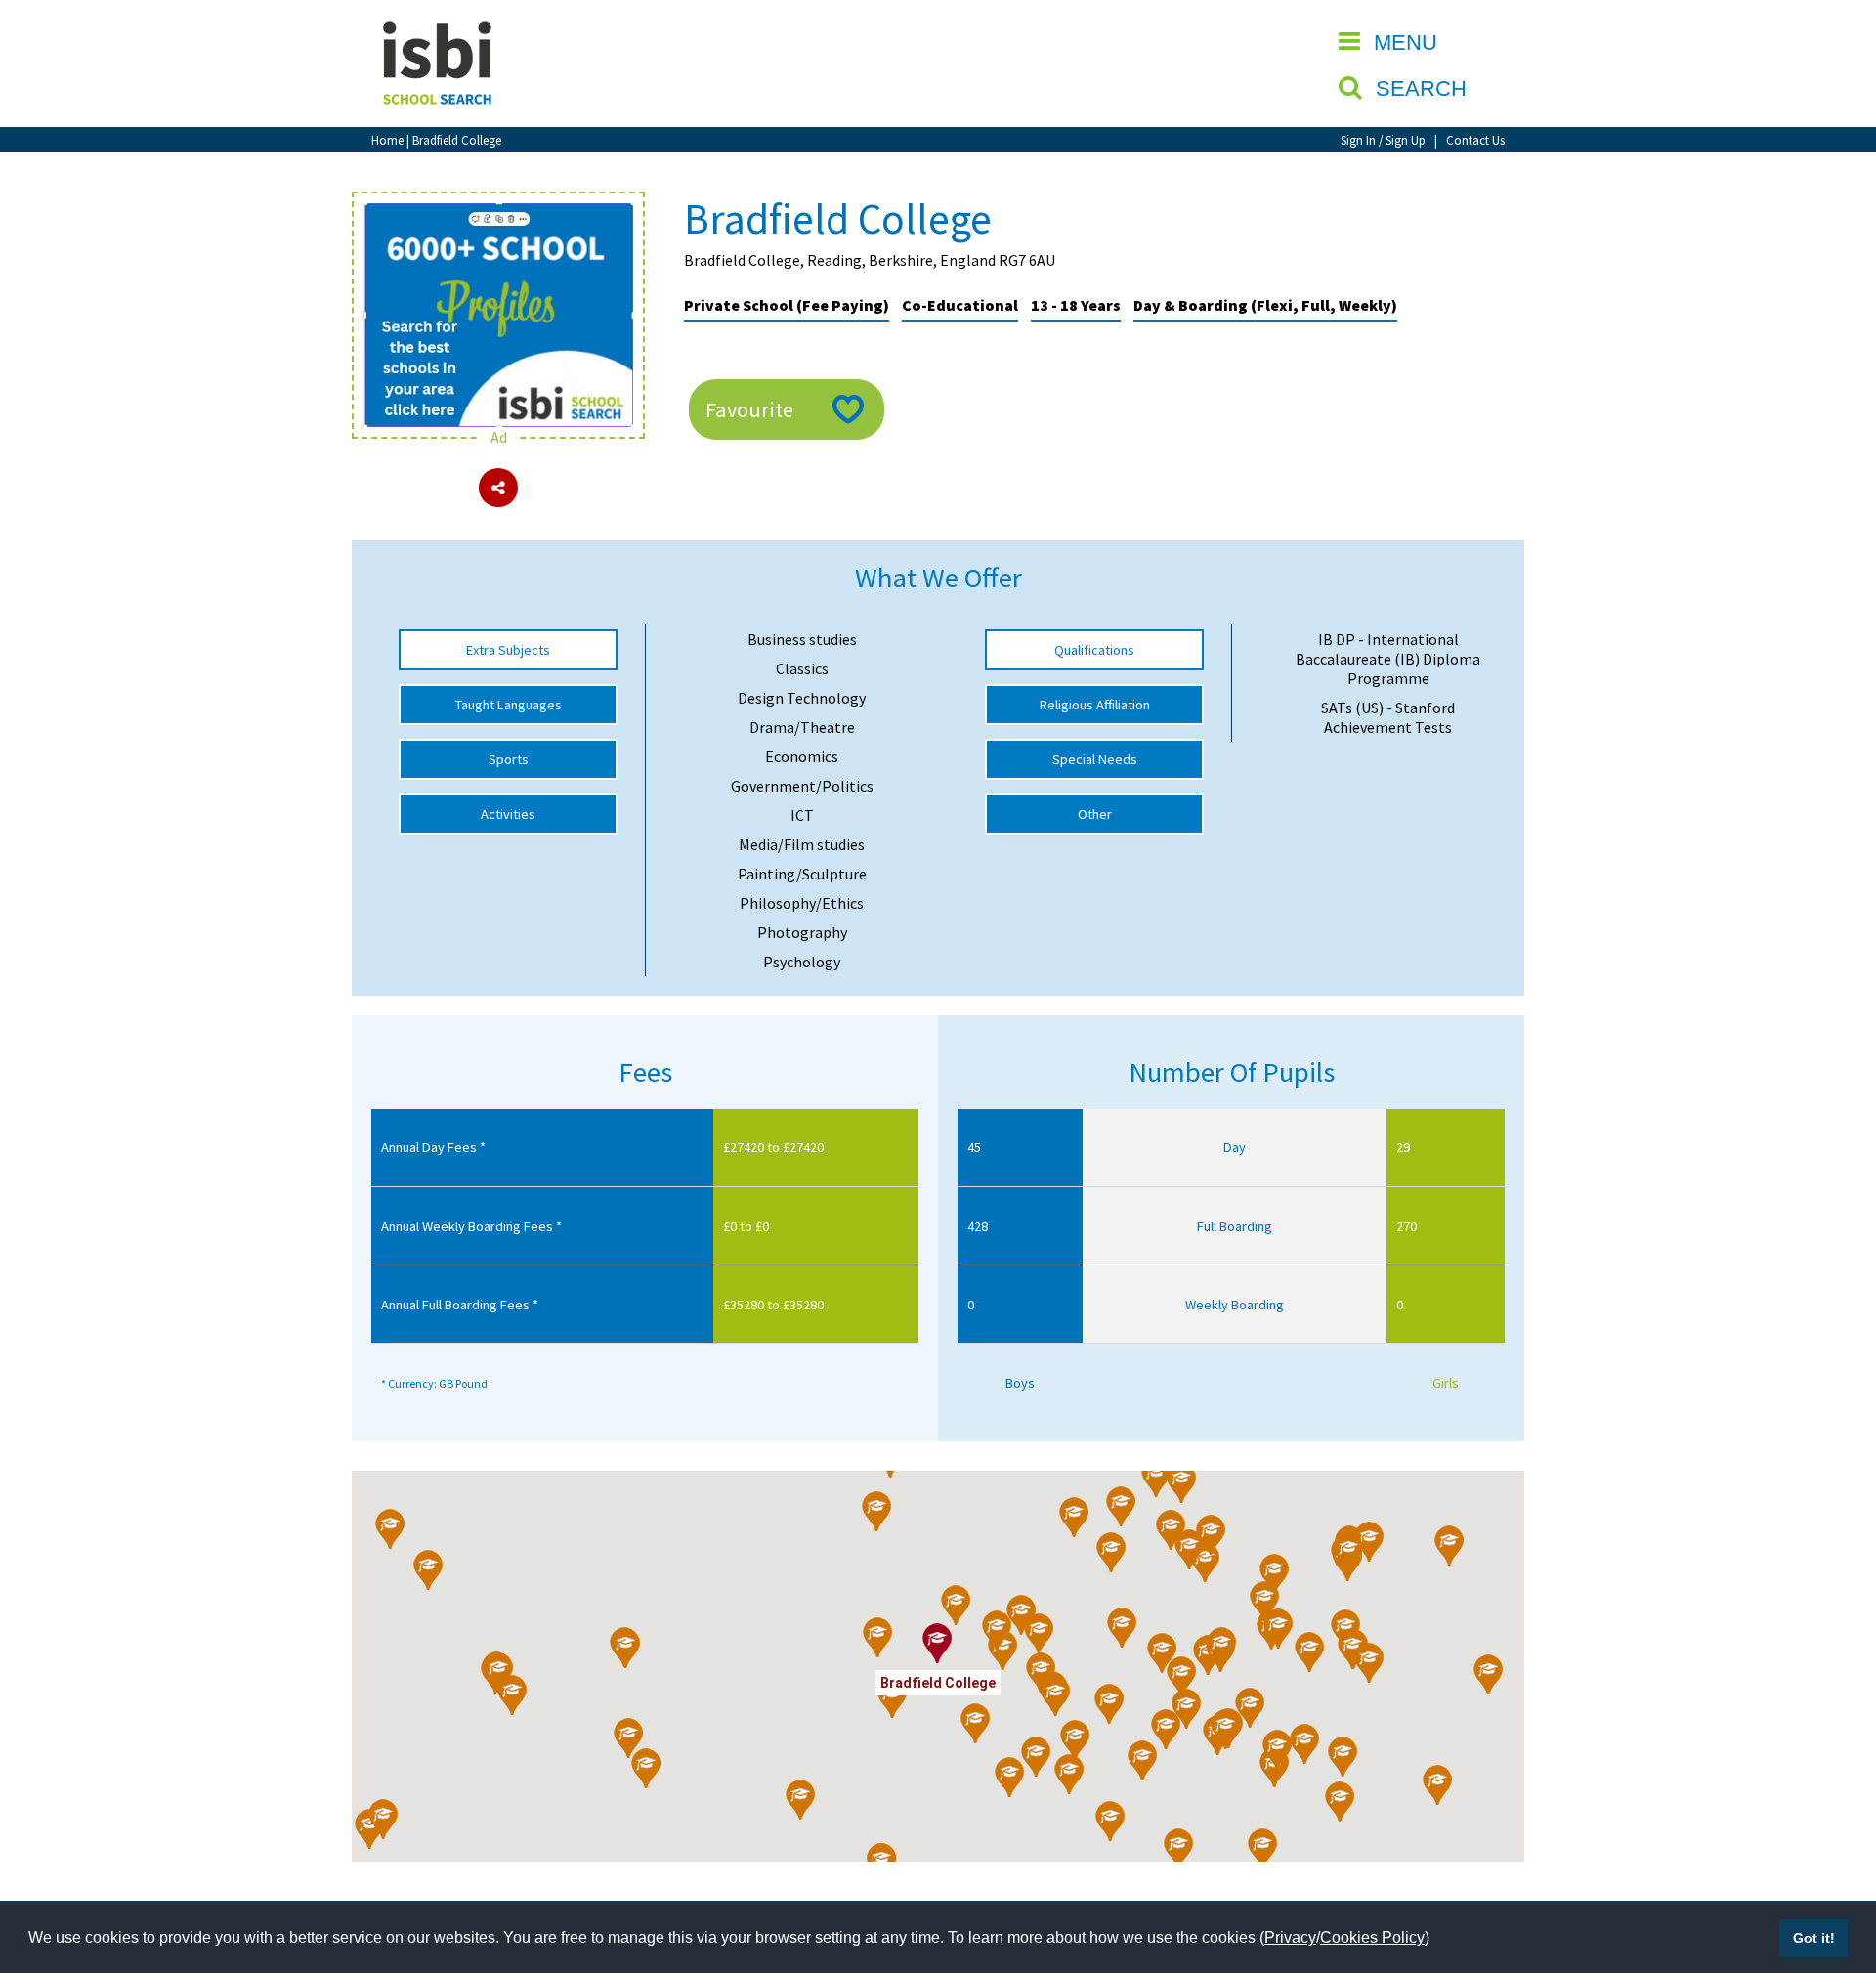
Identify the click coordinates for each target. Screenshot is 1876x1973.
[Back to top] (1832, 1866)
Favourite (749, 409)
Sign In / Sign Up (1383, 140)
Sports (509, 759)
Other (1095, 814)
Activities (508, 814)
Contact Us (1475, 140)
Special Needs (1095, 759)
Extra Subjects (508, 650)
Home (387, 140)
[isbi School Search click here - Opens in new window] (498, 213)
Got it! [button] (1814, 1938)
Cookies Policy (1372, 1937)
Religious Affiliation (1095, 705)
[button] (1182, 1483)
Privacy (1290, 1937)
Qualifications (1094, 650)
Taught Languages (509, 705)
